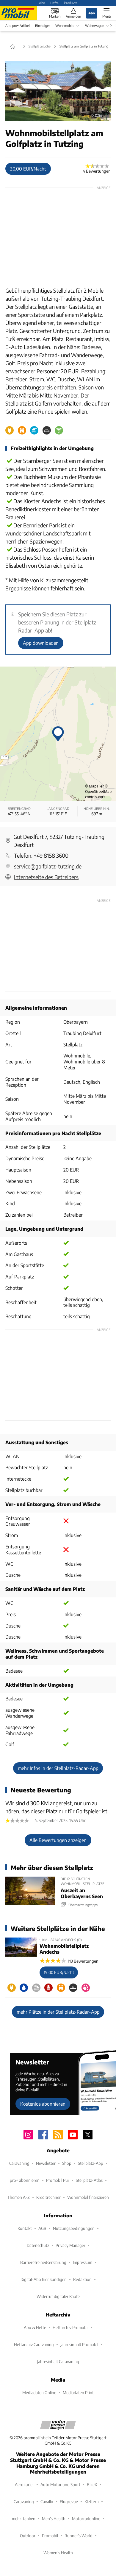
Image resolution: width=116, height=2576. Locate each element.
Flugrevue (69, 2501)
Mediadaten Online (39, 2392)
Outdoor (28, 2536)
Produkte (71, 3)
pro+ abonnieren (25, 2180)
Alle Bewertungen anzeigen (58, 1840)
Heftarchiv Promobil (70, 2327)
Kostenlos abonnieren (43, 2104)
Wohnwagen (95, 26)
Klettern (92, 2501)
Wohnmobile (65, 26)
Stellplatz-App (91, 2163)
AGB (42, 2228)
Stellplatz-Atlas (89, 2180)
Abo (42, 3)
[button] (58, 91)
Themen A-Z (19, 2197)
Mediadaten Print (78, 2392)
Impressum (83, 2262)
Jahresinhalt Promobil (79, 2344)
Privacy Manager (70, 2245)
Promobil (50, 2536)
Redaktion (82, 2279)
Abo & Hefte (35, 2327)
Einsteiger (43, 26)
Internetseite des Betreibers (46, 877)
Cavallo (47, 2501)
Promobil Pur (58, 2180)
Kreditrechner (48, 2197)
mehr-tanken (24, 2519)
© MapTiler (94, 786)
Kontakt (25, 2228)
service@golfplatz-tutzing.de (48, 866)
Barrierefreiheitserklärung (43, 2262)
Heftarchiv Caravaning (34, 2344)
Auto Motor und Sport (60, 2484)
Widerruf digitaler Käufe (58, 2296)
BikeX (92, 2484)
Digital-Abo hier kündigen (44, 2279)
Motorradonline (86, 2519)
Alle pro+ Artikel (18, 26)
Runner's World (79, 2536)
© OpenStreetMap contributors (98, 792)
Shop (67, 2163)
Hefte (54, 3)
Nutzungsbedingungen (74, 2228)
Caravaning (19, 2163)
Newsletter (46, 2163)
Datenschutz (38, 2245)
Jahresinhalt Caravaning (58, 2361)
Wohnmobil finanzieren (88, 2197)
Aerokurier (24, 2484)
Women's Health (58, 2553)
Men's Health (54, 2519)
